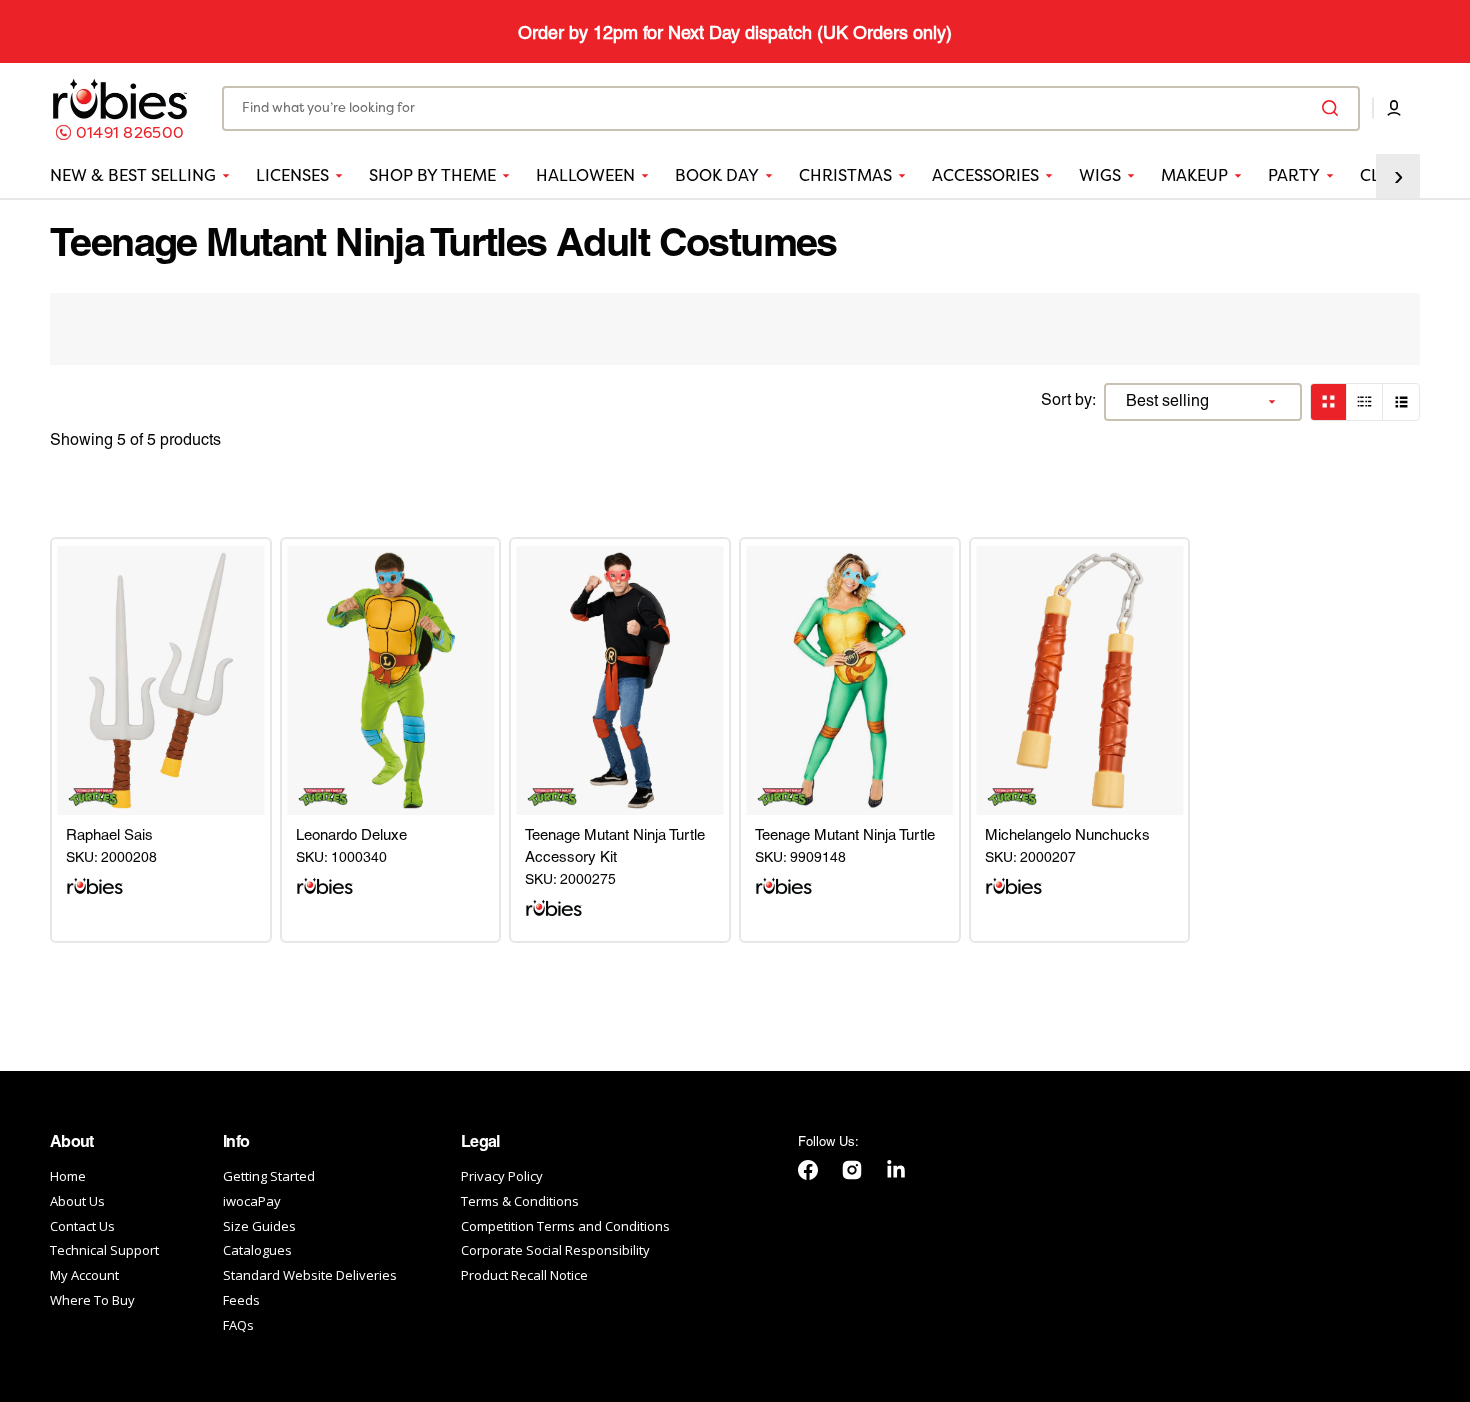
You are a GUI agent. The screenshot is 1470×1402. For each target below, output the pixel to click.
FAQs (238, 1325)
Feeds (241, 1300)
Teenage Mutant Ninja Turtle (845, 836)
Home (68, 1176)
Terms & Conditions (520, 1201)
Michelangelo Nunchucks (1067, 836)
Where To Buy (92, 1300)
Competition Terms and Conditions (565, 1226)
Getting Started (269, 1176)
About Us (77, 1201)
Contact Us (82, 1226)
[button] (1394, 109)
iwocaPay (252, 1201)
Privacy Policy (502, 1176)
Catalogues (257, 1250)
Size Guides (259, 1226)
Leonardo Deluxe (351, 836)
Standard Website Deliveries (310, 1275)
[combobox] (791, 108)
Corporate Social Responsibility (555, 1250)
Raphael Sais (109, 836)
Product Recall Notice (524, 1275)
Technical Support (104, 1250)
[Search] (1334, 109)
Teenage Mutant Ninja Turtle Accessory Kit (615, 847)
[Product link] (161, 680)
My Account (84, 1275)
